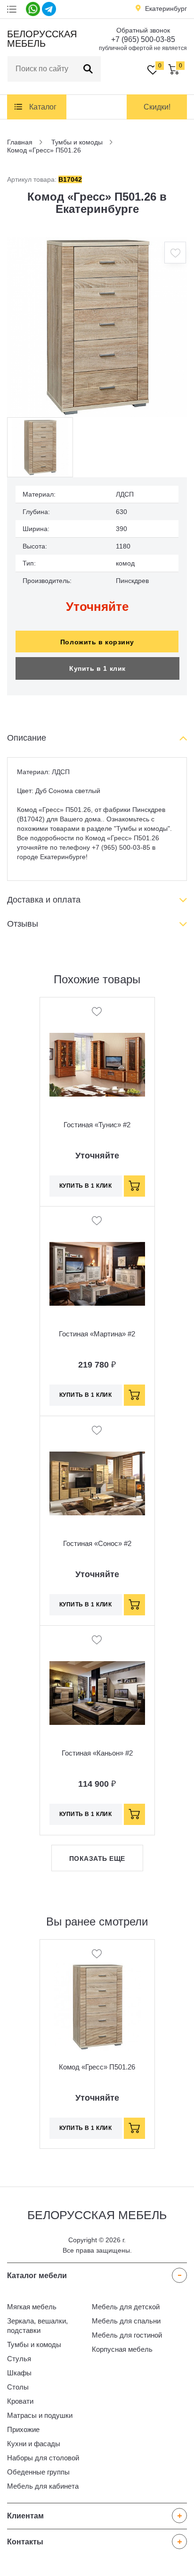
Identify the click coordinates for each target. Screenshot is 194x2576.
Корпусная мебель (122, 2349)
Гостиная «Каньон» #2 (97, 1753)
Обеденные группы (38, 2472)
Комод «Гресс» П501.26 (97, 2067)
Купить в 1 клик (97, 668)
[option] (97, 327)
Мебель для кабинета (43, 2486)
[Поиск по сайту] (88, 69)
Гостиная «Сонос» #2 (97, 1543)
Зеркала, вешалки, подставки (37, 2326)
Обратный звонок (143, 30)
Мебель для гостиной (127, 2335)
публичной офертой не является (143, 48)
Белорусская (41, 39)
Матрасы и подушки (40, 2415)
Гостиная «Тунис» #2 (97, 1125)
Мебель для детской (126, 2307)
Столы (18, 2387)
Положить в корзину (97, 642)
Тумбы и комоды (34, 2344)
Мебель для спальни (126, 2321)
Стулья (19, 2359)
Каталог (43, 107)
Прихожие (23, 2429)
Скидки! (157, 107)
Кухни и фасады (34, 2444)
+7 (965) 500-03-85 (143, 39)
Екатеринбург (166, 8)
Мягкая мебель (32, 2307)
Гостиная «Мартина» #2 (97, 1334)
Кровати (20, 2401)
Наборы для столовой (43, 2458)
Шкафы (19, 2373)
